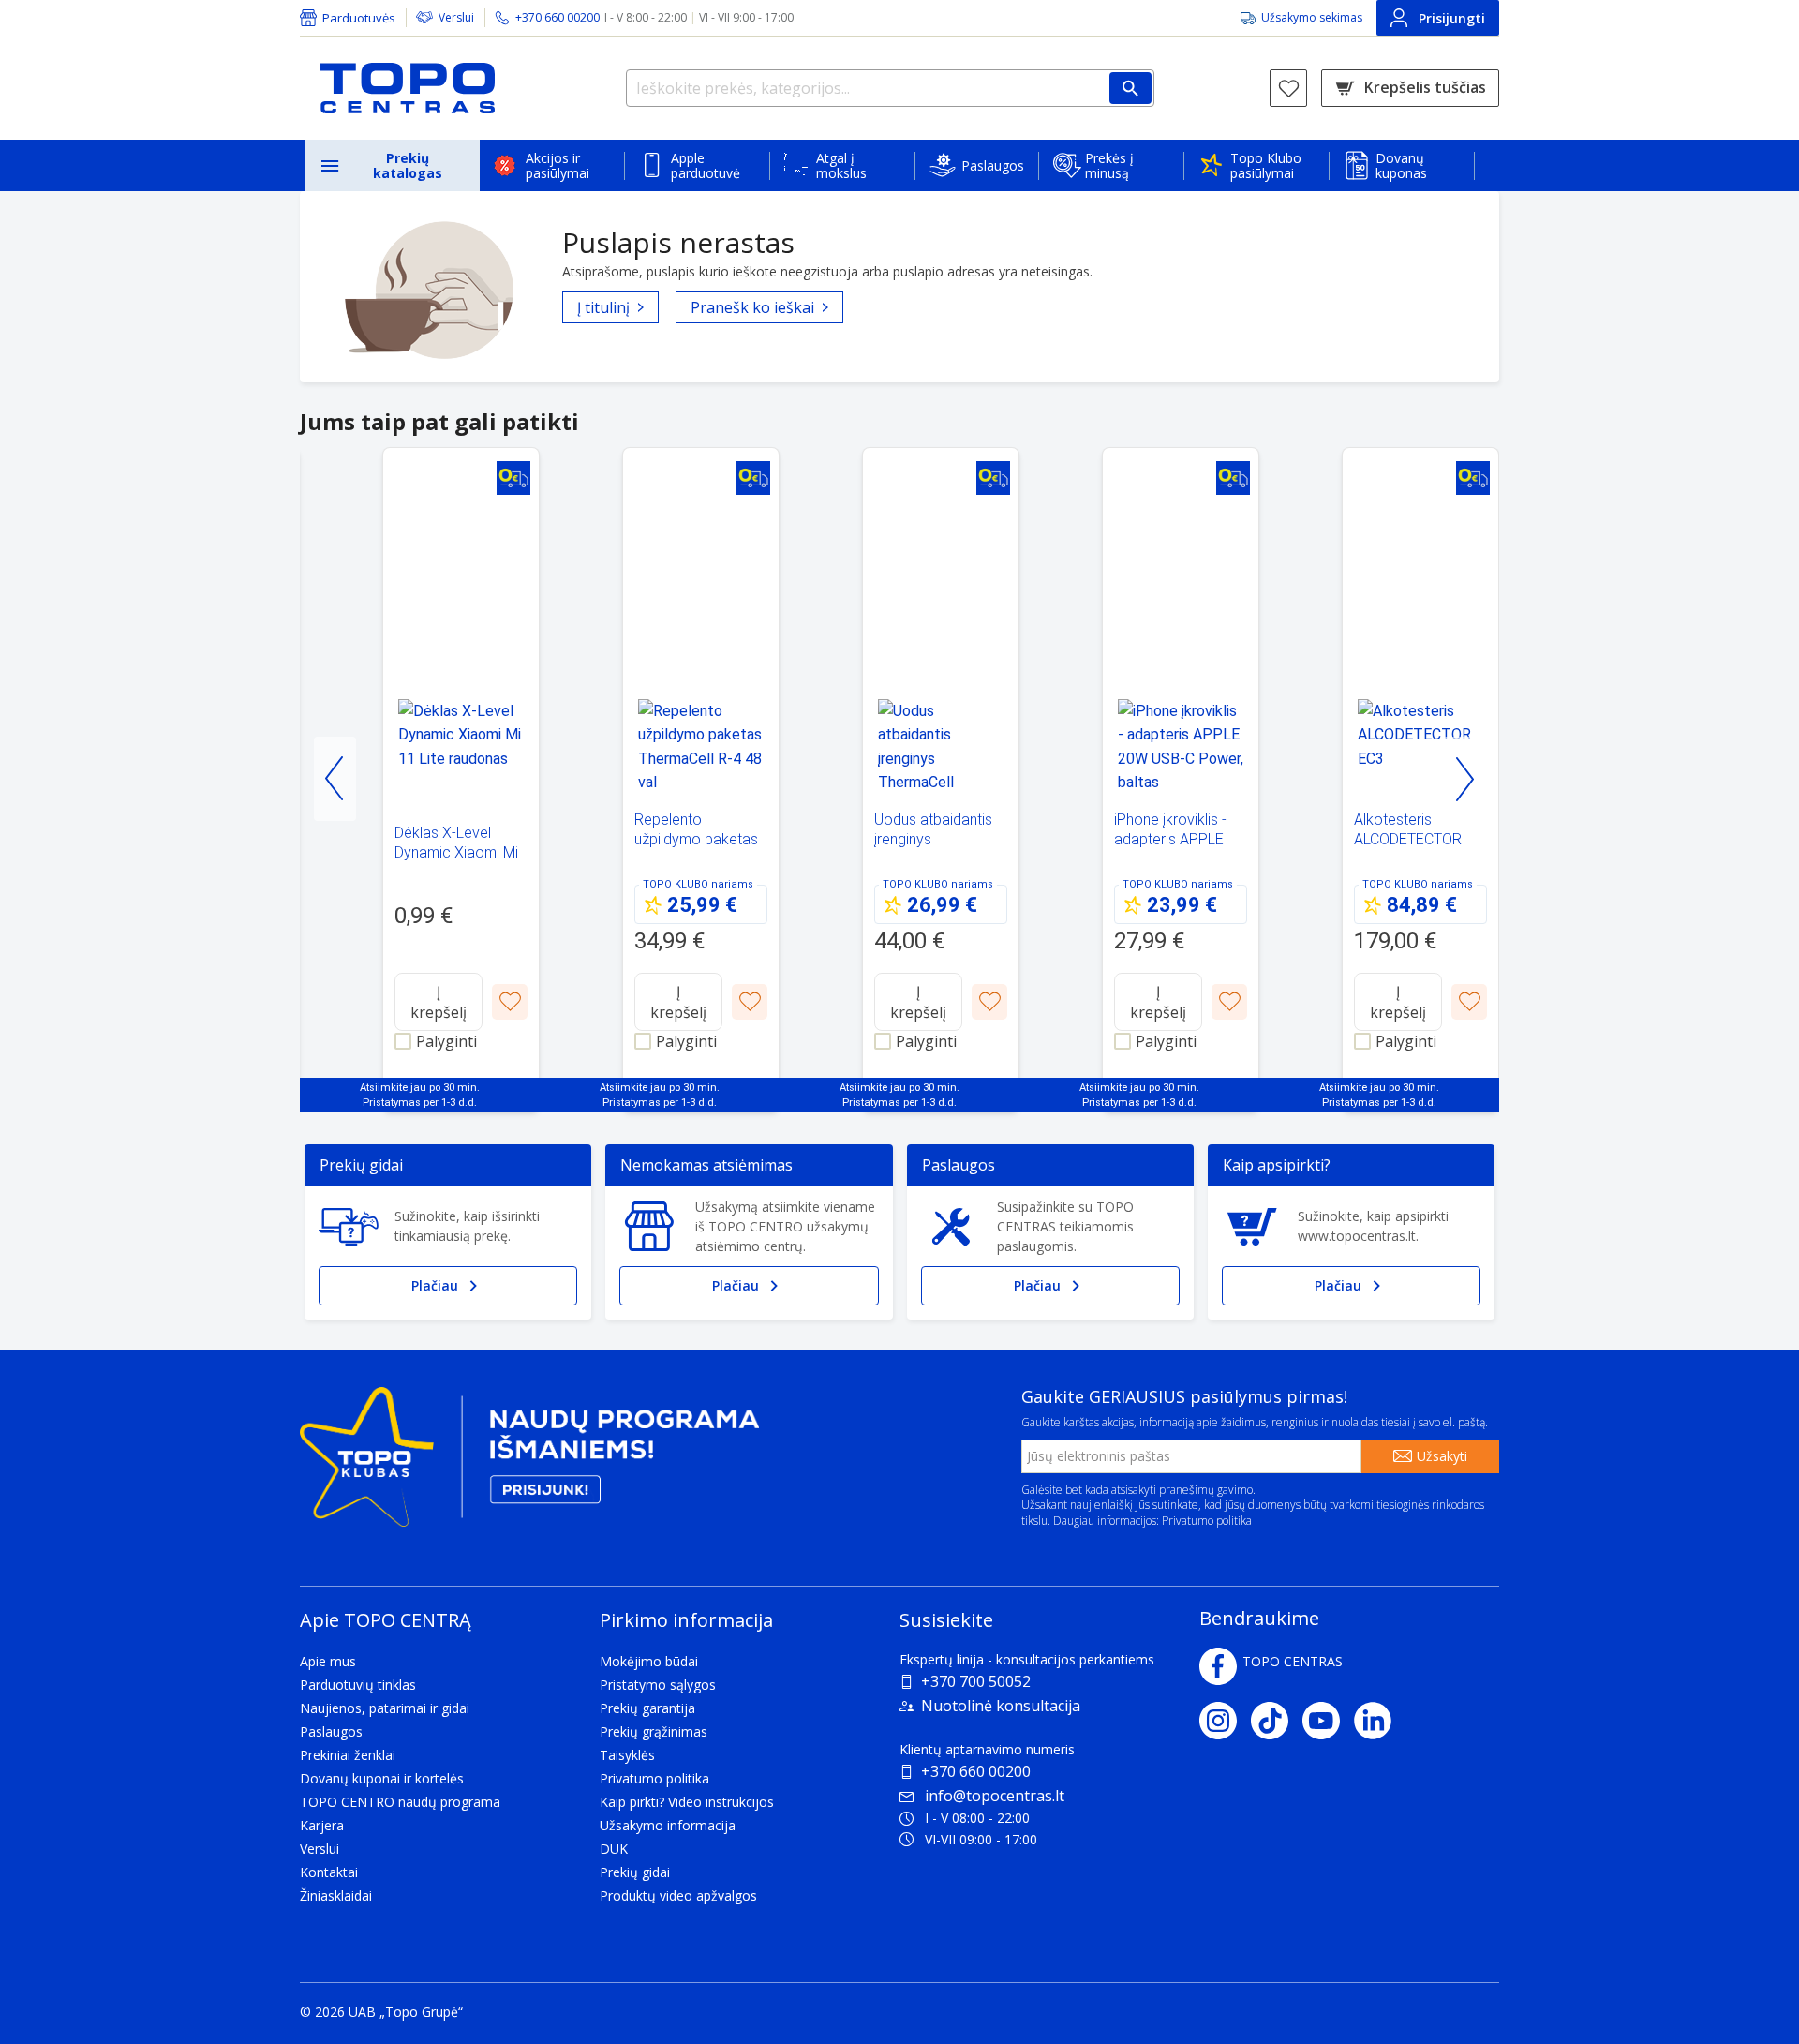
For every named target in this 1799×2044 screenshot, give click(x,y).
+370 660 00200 (976, 1771)
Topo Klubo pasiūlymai (1266, 165)
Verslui (456, 17)
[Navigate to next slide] (1464, 779)
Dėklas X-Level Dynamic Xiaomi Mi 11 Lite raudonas (456, 852)
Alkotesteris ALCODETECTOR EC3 (1408, 839)
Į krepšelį (439, 1002)
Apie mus (328, 1661)
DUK (614, 1849)
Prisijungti (1452, 18)
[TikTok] (1277, 1721)
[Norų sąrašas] (1288, 88)
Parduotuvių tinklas (358, 1685)
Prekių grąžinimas (654, 1731)
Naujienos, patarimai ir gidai (385, 1708)
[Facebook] (1218, 1666)
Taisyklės (627, 1755)
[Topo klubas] (529, 1464)
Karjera (322, 1825)
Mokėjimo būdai (649, 1661)
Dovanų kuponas (1401, 165)
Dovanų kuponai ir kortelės (382, 1778)
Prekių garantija (647, 1708)
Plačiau (435, 1285)
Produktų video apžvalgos (678, 1895)
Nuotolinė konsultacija (1001, 1706)
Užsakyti (1442, 1456)
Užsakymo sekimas (1312, 17)
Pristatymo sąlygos (658, 1685)
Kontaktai (329, 1872)
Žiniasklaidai (336, 1895)
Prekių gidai (635, 1872)
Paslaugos (993, 165)
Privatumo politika (1207, 1521)
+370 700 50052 (976, 1681)
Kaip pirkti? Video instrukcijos (687, 1802)
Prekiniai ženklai (348, 1755)
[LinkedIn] (1380, 1721)
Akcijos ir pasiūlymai (558, 165)
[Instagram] (1225, 1721)
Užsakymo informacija (668, 1825)
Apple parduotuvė (706, 165)
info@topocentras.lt (995, 1796)
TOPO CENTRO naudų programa (400, 1802)
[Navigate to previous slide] (335, 779)
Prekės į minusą (1109, 165)
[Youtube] (1328, 1721)
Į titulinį (603, 307)
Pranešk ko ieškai (752, 307)
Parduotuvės (359, 18)
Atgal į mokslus (841, 165)
